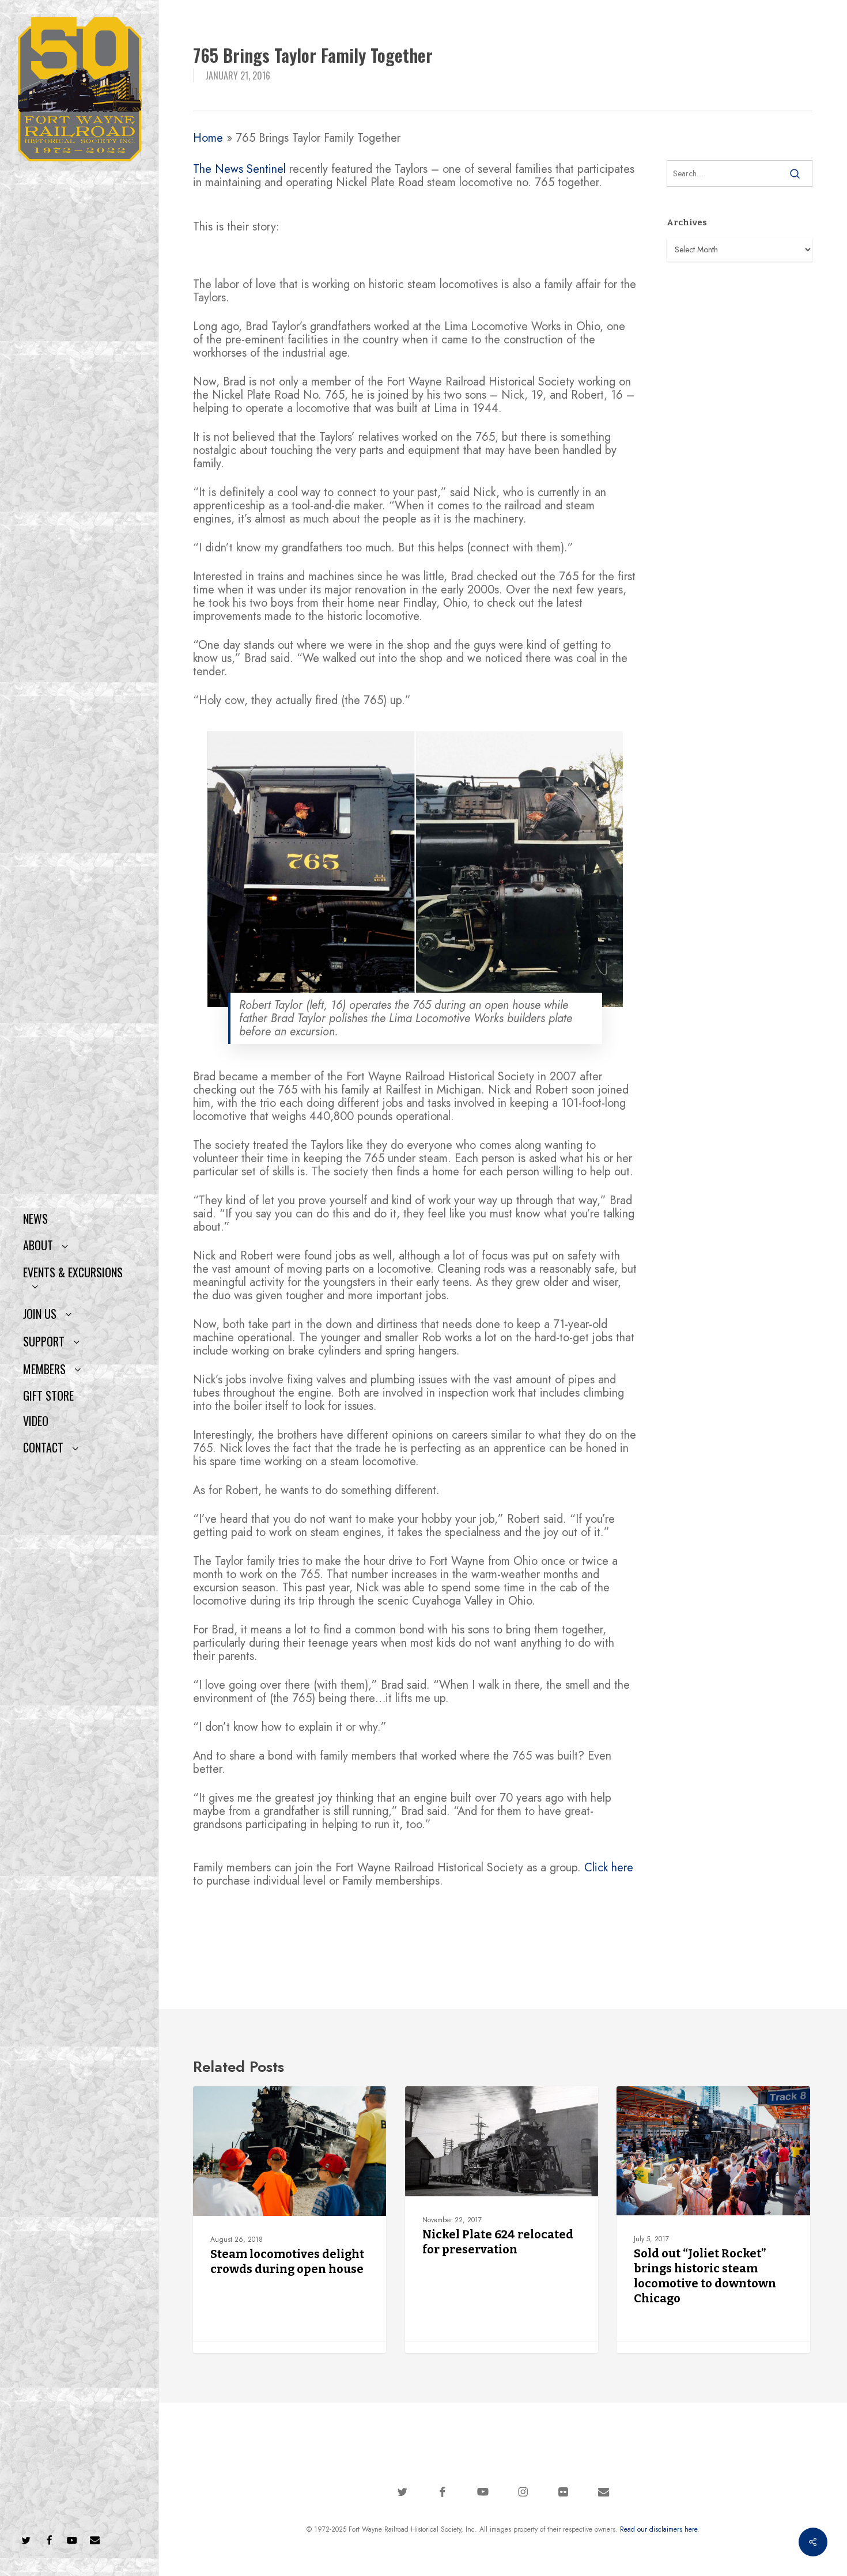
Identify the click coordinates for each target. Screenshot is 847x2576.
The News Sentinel (239, 169)
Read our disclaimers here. (660, 2529)
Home (208, 138)
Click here (609, 1868)
